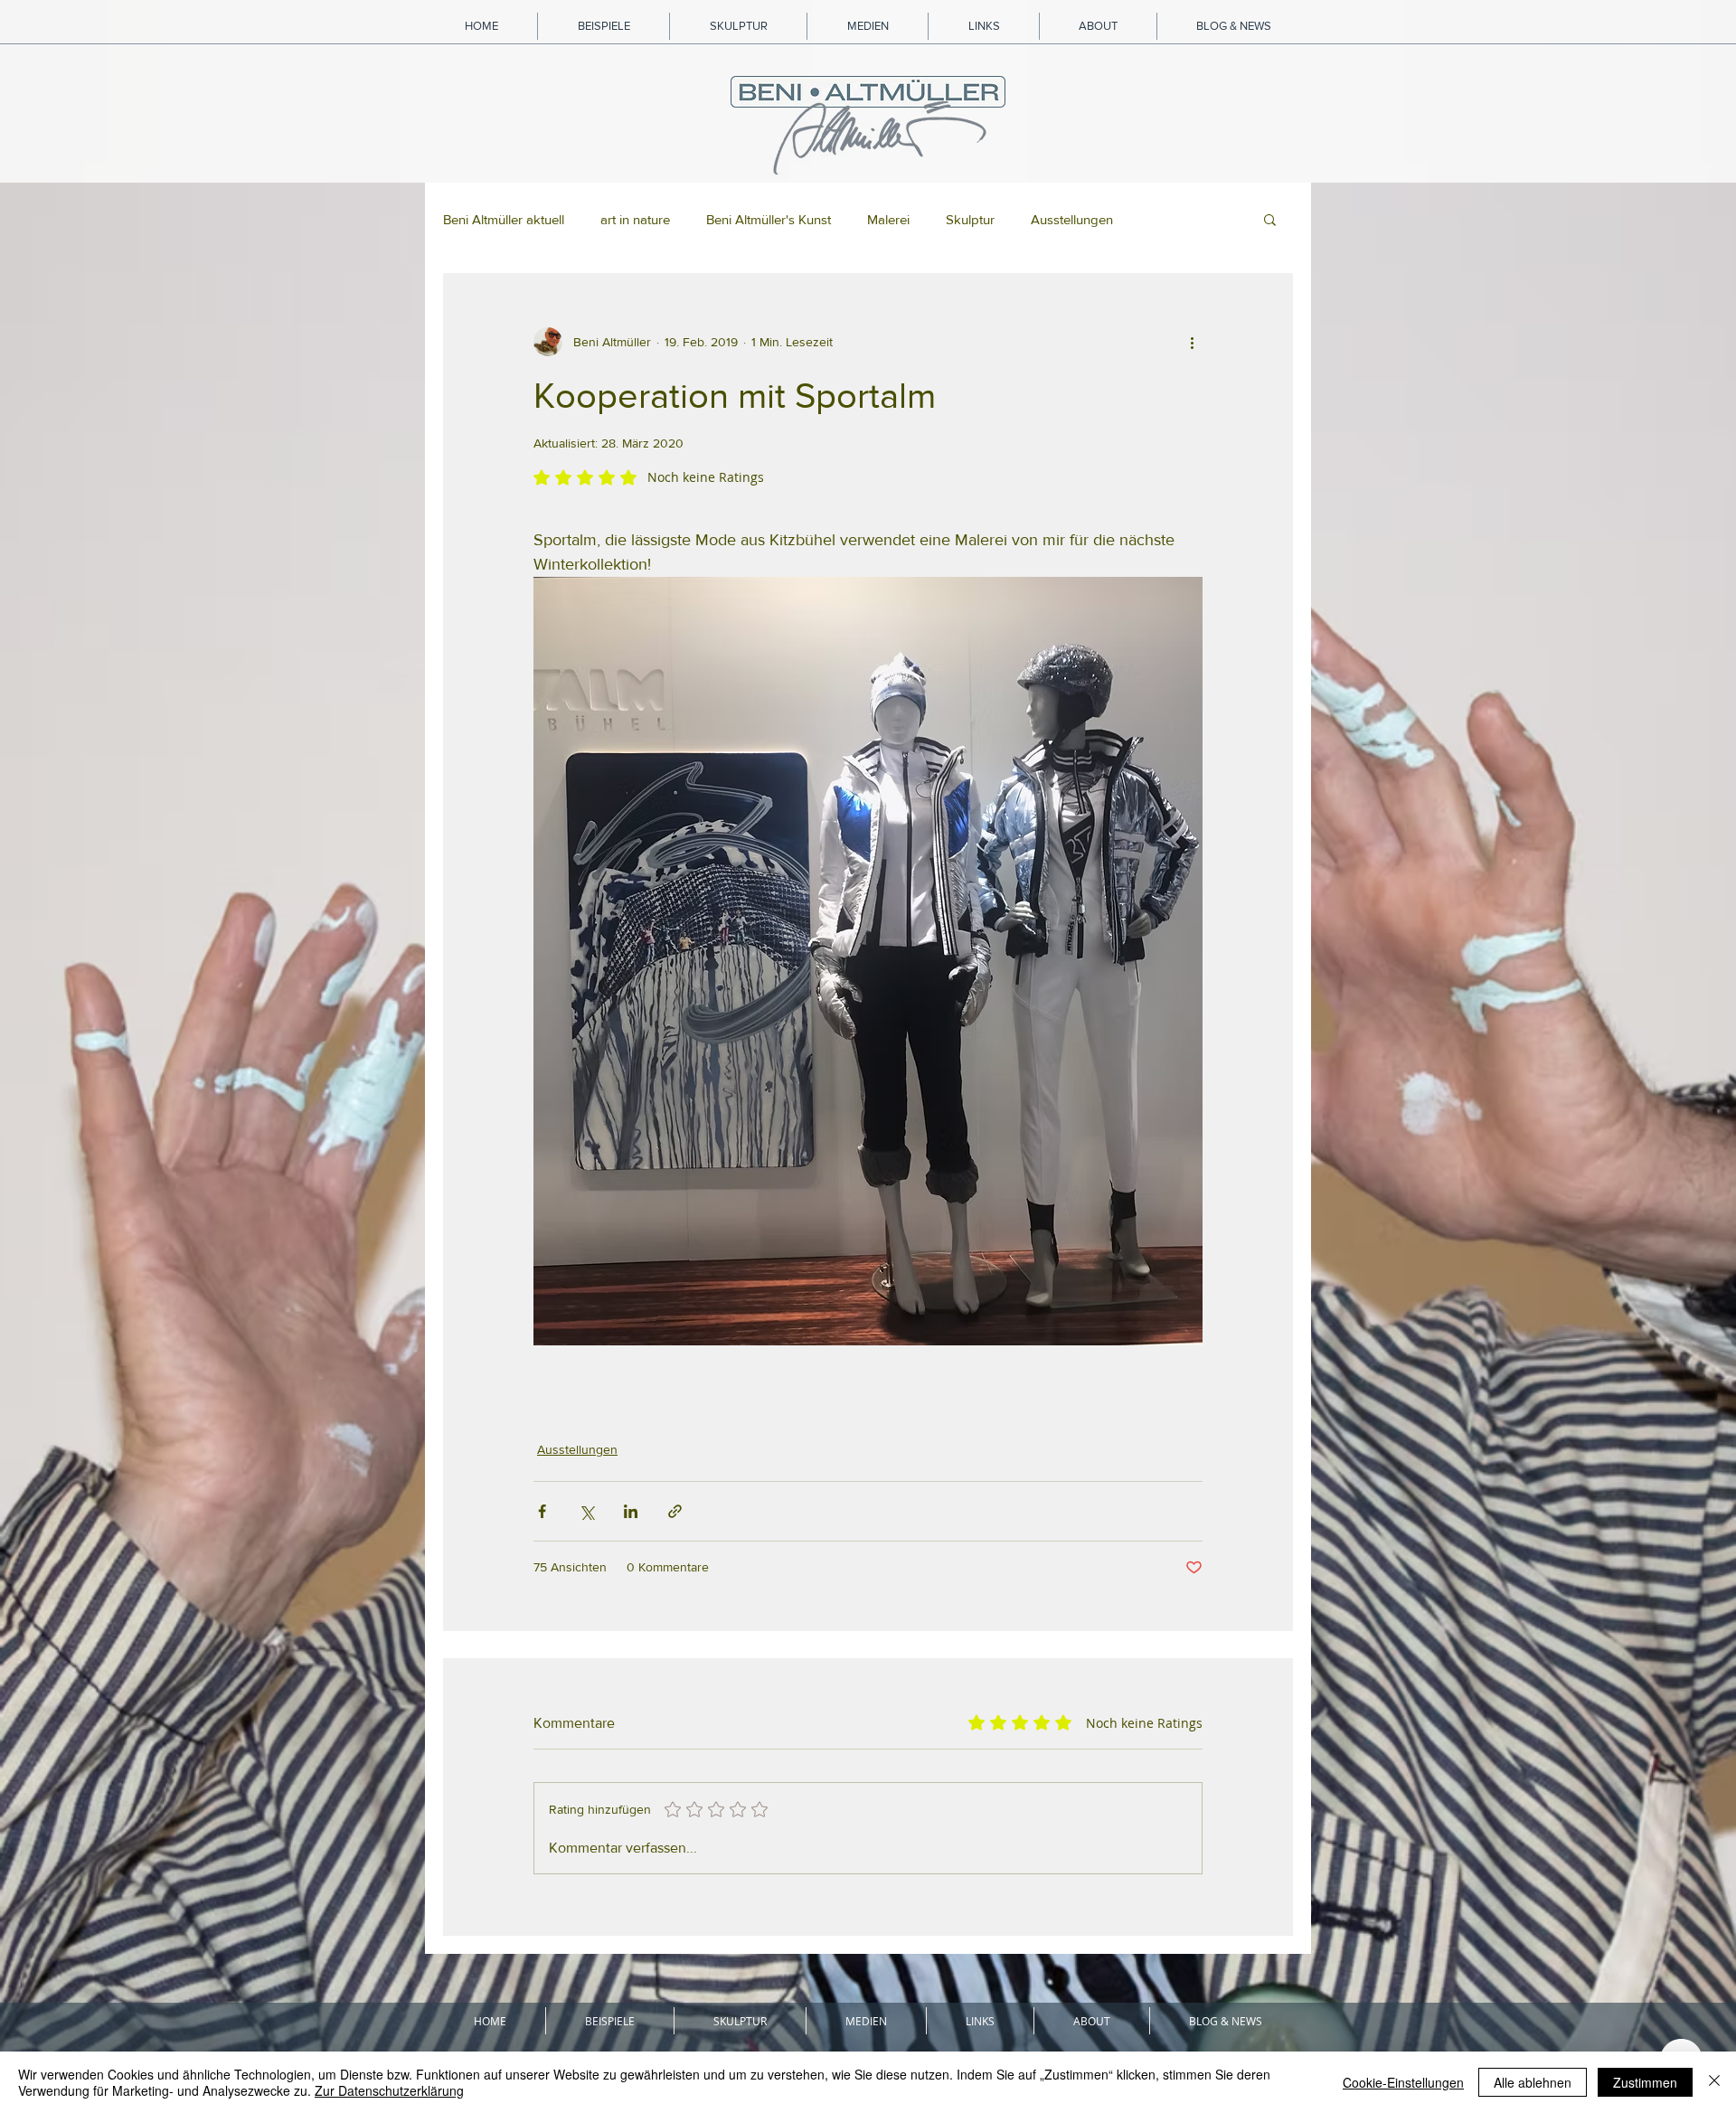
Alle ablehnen (1533, 2082)
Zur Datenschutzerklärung (389, 2090)
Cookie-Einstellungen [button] (1403, 2082)
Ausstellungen (1072, 219)
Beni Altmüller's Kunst (769, 219)
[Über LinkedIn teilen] (631, 1511)
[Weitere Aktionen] (1192, 342)
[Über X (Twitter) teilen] (586, 1511)
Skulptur (970, 219)
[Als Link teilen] (675, 1511)
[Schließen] (1714, 2082)
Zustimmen (1645, 2082)
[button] (1270, 219)
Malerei (888, 219)
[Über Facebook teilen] (542, 1511)
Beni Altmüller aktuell (504, 219)
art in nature (635, 219)
